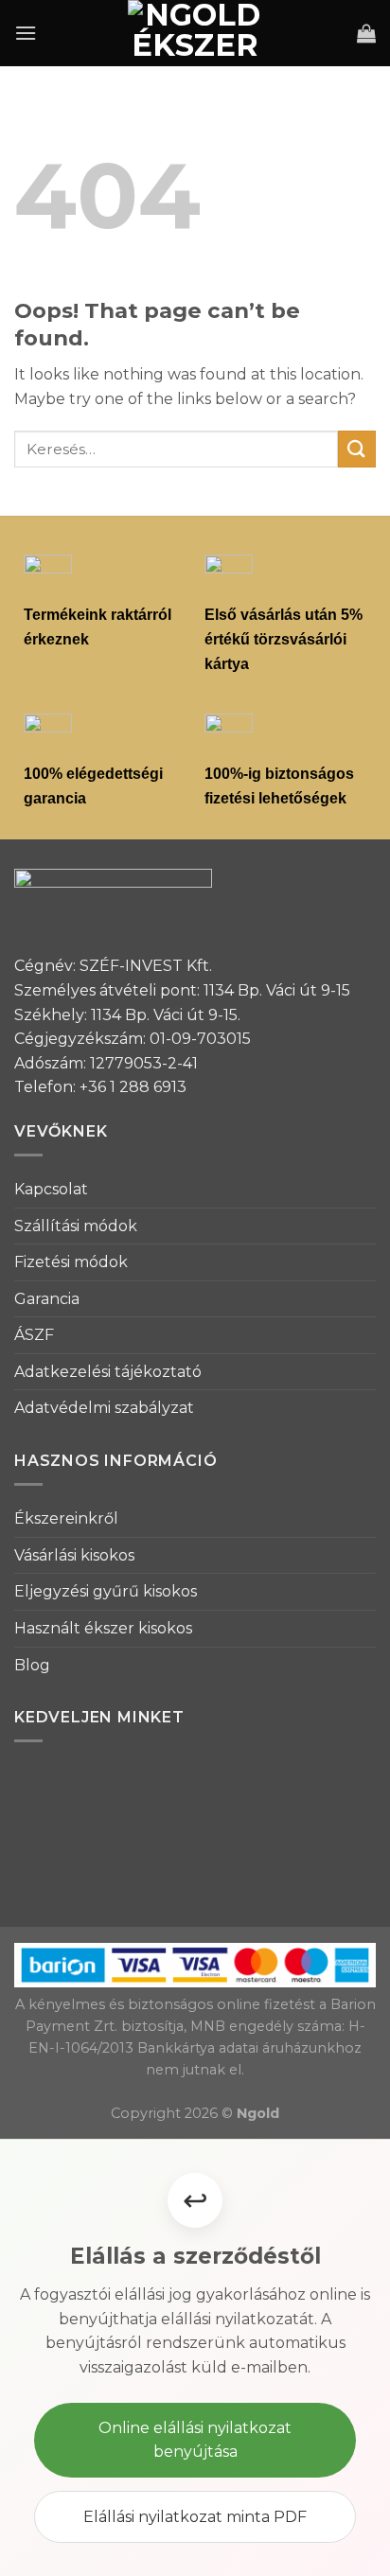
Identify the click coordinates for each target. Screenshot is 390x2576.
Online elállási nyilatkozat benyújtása (195, 2440)
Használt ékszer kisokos (103, 1628)
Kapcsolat (51, 1189)
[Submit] (357, 449)
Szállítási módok (76, 1226)
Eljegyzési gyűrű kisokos (106, 1591)
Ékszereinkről (66, 1518)
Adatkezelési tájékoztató (108, 1372)
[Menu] (26, 33)
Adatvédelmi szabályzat (104, 1408)
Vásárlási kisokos (74, 1555)
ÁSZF (34, 1335)
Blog (32, 1665)
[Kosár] (366, 33)
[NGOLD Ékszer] (195, 33)
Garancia (47, 1299)
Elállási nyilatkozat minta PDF (195, 2517)
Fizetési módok (71, 1262)
